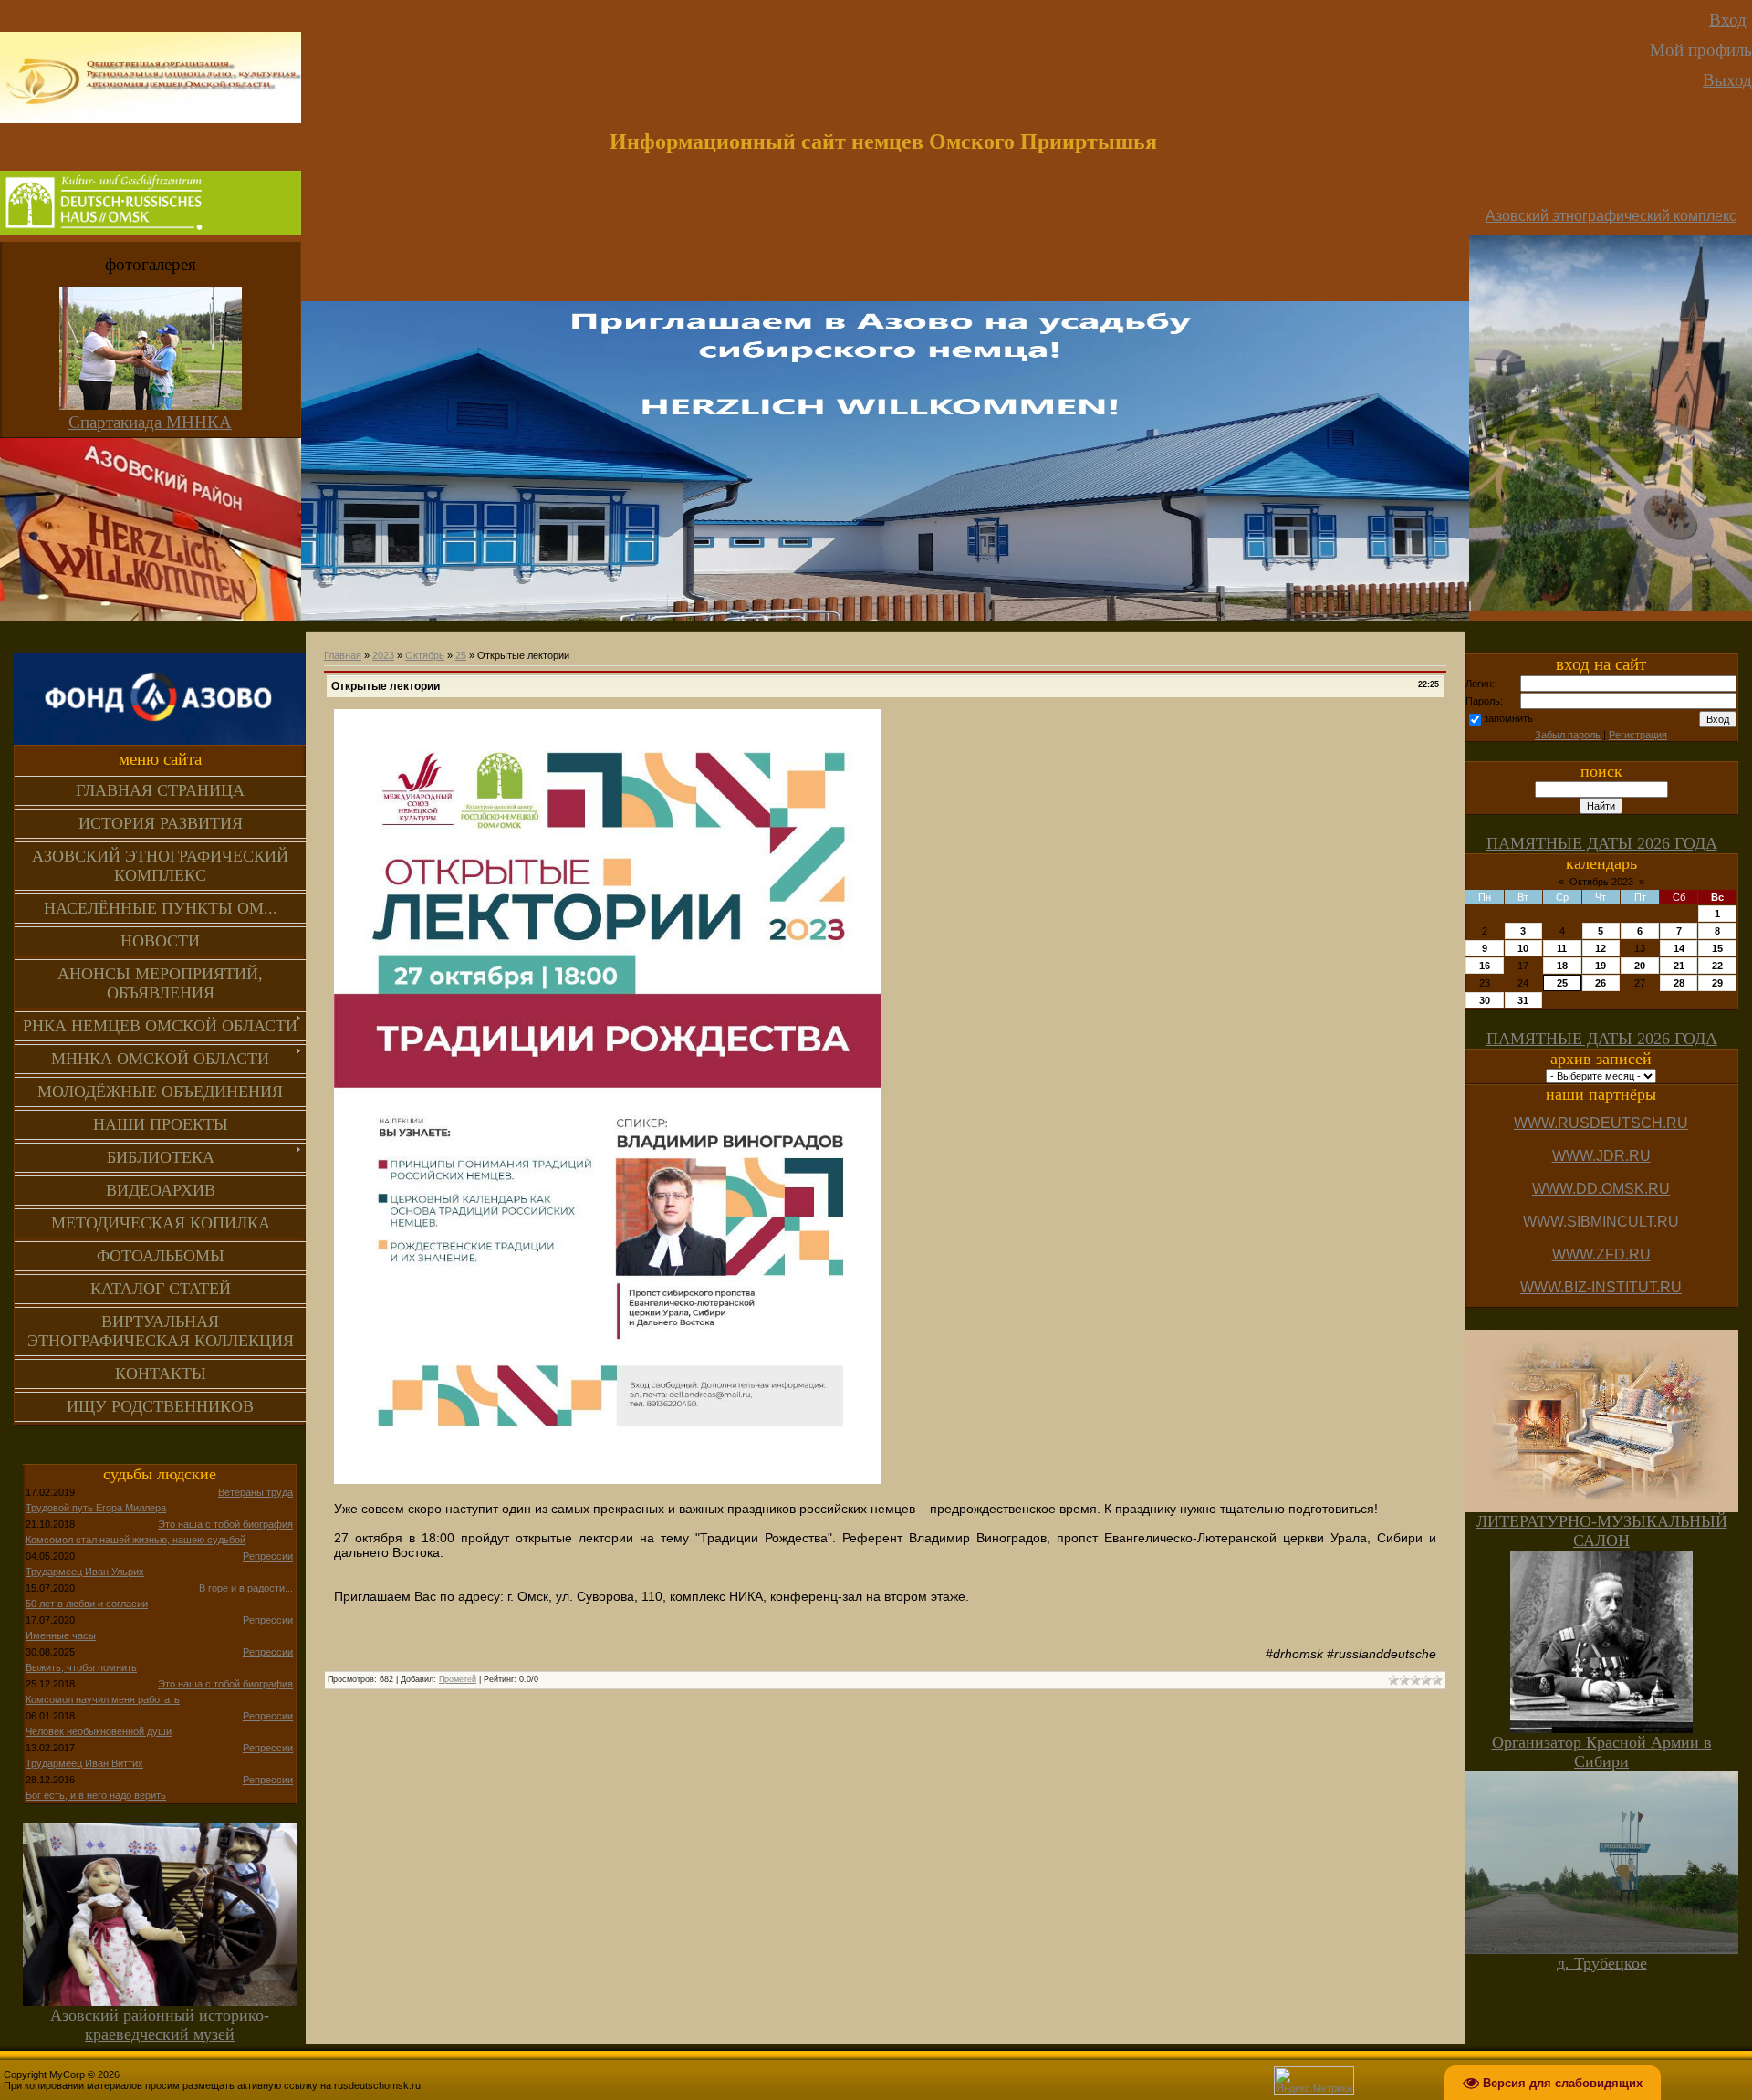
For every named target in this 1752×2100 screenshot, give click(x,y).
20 (1640, 966)
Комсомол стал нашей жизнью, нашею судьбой (136, 1540)
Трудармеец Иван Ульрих (85, 1572)
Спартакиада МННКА (150, 422)
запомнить (1508, 718)
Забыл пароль (1568, 735)
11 (1562, 948)
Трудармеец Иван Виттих (84, 1763)
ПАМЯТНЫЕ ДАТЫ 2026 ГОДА (1602, 843)
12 (1601, 948)
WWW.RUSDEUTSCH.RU (1601, 1123)
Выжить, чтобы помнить (81, 1667)
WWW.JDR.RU (1601, 1156)
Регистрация (1638, 735)
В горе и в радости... (246, 1588)
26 (1601, 983)
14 (1679, 948)
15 (1717, 948)
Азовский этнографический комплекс (1611, 216)
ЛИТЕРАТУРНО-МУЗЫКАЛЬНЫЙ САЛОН (1602, 1531)
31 (1523, 1000)
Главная (343, 655)
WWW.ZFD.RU (1601, 1254)
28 (1679, 983)
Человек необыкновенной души (99, 1731)
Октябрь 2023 (1601, 882)
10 (1523, 948)
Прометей (458, 1679)
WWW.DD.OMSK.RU (1601, 1189)
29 (1717, 983)
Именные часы (61, 1635)
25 (461, 655)
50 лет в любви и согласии (87, 1604)
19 (1601, 966)
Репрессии (268, 1556)
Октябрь (425, 655)
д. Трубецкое (1602, 1963)
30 (1485, 1000)
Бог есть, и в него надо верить (96, 1795)
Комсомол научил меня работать (103, 1699)
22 (1717, 966)
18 (1562, 966)
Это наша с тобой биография (225, 1524)
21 (1679, 966)
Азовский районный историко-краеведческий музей (160, 2025)
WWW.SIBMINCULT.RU (1601, 1222)
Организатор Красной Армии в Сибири (1602, 1752)
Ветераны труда (255, 1492)
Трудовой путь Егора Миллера (96, 1508)
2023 (383, 655)
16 (1485, 966)
